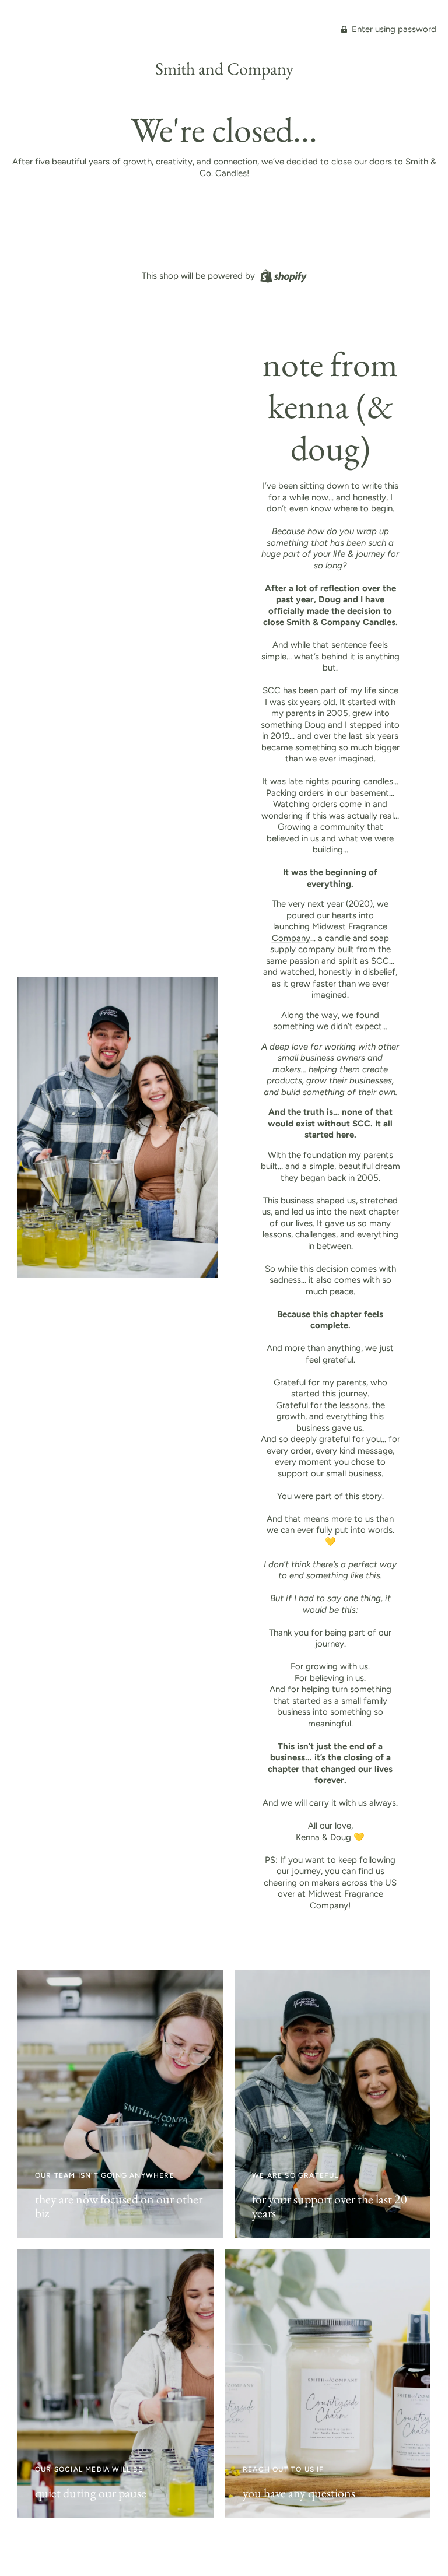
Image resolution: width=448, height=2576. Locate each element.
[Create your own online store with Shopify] (282, 275)
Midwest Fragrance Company (346, 1900)
